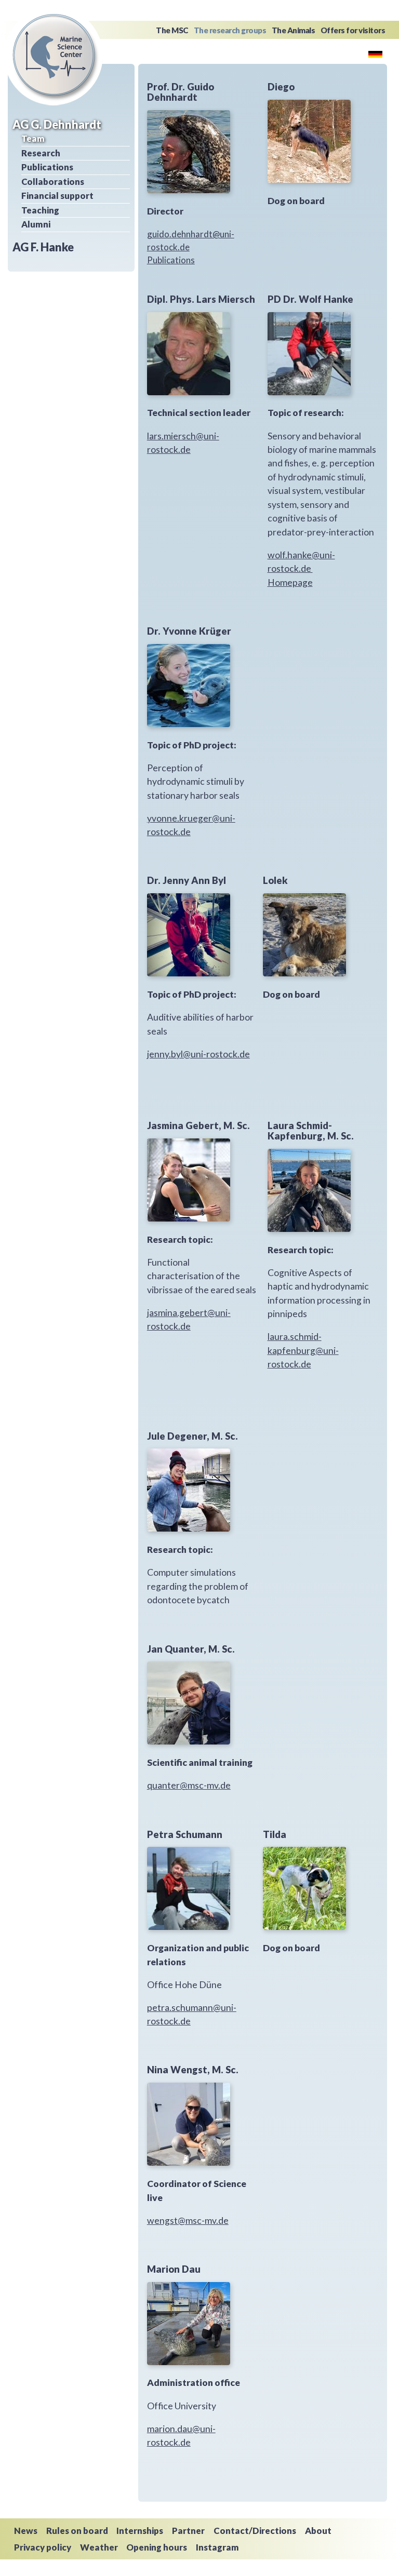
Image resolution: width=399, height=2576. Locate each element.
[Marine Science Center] (54, 55)
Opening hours (157, 2547)
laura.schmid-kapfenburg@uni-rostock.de (303, 1350)
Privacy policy (43, 2547)
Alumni (36, 224)
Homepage (290, 582)
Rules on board (77, 2531)
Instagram (217, 2547)
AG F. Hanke (43, 247)
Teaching (40, 210)
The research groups (230, 30)
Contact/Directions (255, 2531)
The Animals (294, 30)
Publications (47, 167)
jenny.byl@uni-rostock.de (198, 1054)
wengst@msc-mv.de (188, 2221)
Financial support (57, 196)
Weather (99, 2547)
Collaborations (53, 182)
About (318, 2531)
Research (41, 153)
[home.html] (375, 53)
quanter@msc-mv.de (189, 1785)
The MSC (172, 30)
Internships (140, 2531)
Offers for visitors (353, 30)
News (26, 2531)
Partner (188, 2531)
